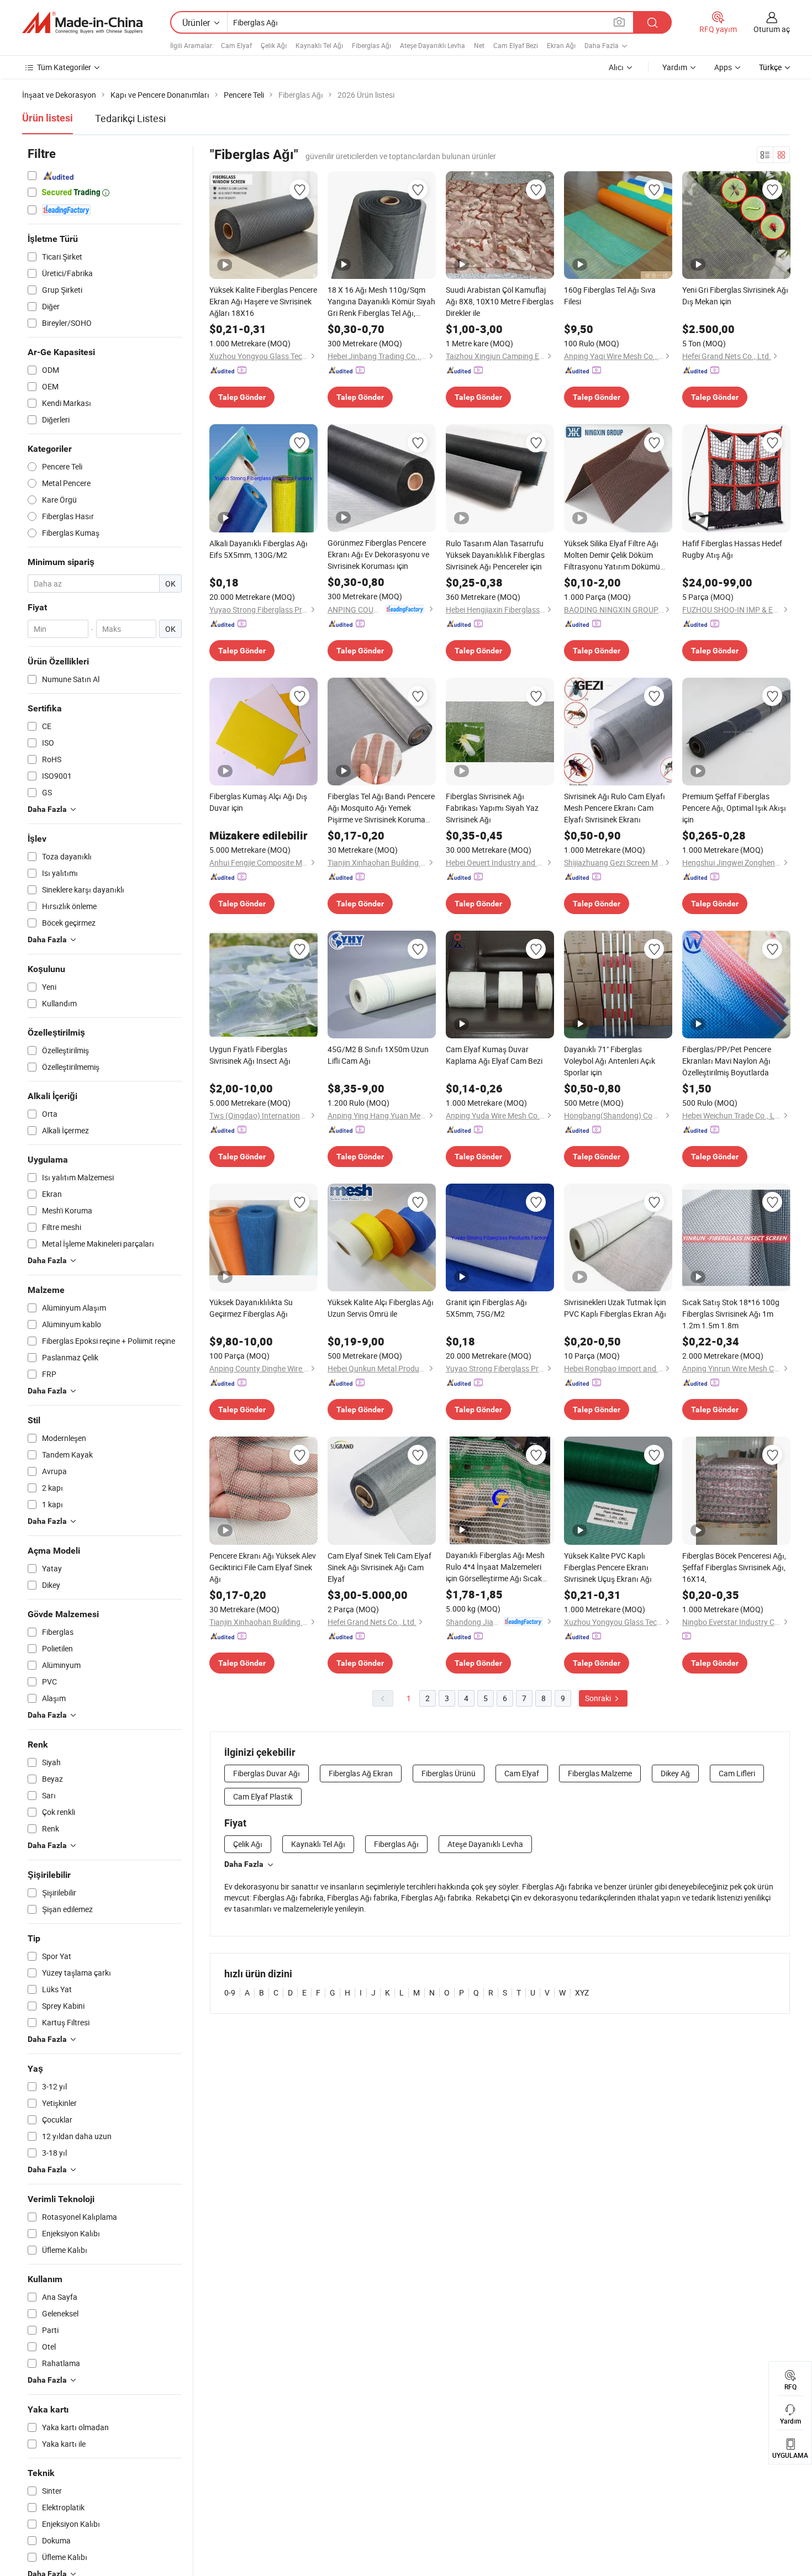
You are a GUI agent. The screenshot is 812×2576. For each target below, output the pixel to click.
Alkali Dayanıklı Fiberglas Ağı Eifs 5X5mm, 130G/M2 (259, 549)
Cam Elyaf (236, 45)
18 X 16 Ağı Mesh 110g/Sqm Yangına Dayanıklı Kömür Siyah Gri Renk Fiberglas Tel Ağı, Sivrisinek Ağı (381, 302)
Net (479, 45)
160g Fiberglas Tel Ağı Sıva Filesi (610, 295)
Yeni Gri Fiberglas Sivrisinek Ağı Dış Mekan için (735, 295)
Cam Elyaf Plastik (263, 1796)
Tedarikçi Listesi (130, 118)
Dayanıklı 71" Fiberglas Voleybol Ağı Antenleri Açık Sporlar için (610, 1061)
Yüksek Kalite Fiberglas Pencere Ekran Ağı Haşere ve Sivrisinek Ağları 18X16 (263, 301)
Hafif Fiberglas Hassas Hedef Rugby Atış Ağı (732, 549)
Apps (723, 67)
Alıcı (616, 67)
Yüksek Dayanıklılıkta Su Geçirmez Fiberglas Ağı (251, 1308)
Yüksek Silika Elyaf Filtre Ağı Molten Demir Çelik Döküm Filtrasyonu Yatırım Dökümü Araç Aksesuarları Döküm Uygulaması (612, 555)
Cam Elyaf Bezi (516, 45)
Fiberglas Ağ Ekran (361, 1773)
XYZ (582, 1992)
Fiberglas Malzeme (600, 1773)
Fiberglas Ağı (371, 45)
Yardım (675, 67)
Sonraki (599, 1698)
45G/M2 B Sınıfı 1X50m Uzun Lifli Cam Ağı (378, 1055)
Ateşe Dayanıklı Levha (433, 45)
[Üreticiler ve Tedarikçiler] (82, 23)
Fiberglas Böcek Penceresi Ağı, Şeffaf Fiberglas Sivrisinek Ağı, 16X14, (734, 1567)
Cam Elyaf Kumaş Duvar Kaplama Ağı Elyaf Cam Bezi (494, 1055)
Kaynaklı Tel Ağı (319, 45)
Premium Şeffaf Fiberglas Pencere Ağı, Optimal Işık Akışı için (734, 808)
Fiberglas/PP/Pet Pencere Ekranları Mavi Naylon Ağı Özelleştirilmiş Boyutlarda (727, 1061)
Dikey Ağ (675, 1773)
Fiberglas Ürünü (449, 1773)
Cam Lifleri (737, 1773)
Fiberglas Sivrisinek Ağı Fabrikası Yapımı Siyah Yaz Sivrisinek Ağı (492, 808)
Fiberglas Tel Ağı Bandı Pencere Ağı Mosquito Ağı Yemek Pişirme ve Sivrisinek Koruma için (381, 808)
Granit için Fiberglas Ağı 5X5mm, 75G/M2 (486, 1308)
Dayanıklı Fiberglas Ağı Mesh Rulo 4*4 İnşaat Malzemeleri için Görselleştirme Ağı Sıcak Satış (495, 1567)
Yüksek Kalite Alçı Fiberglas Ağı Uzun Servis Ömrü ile (381, 1308)
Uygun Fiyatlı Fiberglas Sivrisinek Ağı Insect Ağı (250, 1055)
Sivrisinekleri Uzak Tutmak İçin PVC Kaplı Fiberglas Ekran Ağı (615, 1308)
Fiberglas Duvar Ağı (267, 1773)
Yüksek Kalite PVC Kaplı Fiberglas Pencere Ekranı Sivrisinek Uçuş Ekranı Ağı (608, 1567)
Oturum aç (772, 29)
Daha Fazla (244, 1864)
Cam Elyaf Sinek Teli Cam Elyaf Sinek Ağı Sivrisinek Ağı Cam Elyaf (379, 1567)
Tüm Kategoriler (64, 67)
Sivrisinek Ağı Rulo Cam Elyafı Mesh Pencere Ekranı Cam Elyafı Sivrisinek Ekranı (615, 808)
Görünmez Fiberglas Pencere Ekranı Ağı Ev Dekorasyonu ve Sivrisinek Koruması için (378, 554)
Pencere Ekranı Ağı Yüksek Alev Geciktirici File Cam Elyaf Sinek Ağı (263, 1567)
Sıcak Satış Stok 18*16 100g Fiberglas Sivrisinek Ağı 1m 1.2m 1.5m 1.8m (731, 1314)
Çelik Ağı (274, 45)
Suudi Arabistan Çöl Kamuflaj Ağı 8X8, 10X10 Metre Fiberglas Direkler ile (500, 301)
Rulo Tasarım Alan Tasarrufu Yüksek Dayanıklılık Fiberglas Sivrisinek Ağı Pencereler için (495, 555)
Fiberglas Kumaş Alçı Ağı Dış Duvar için (258, 802)
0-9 (230, 1992)
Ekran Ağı (561, 45)
